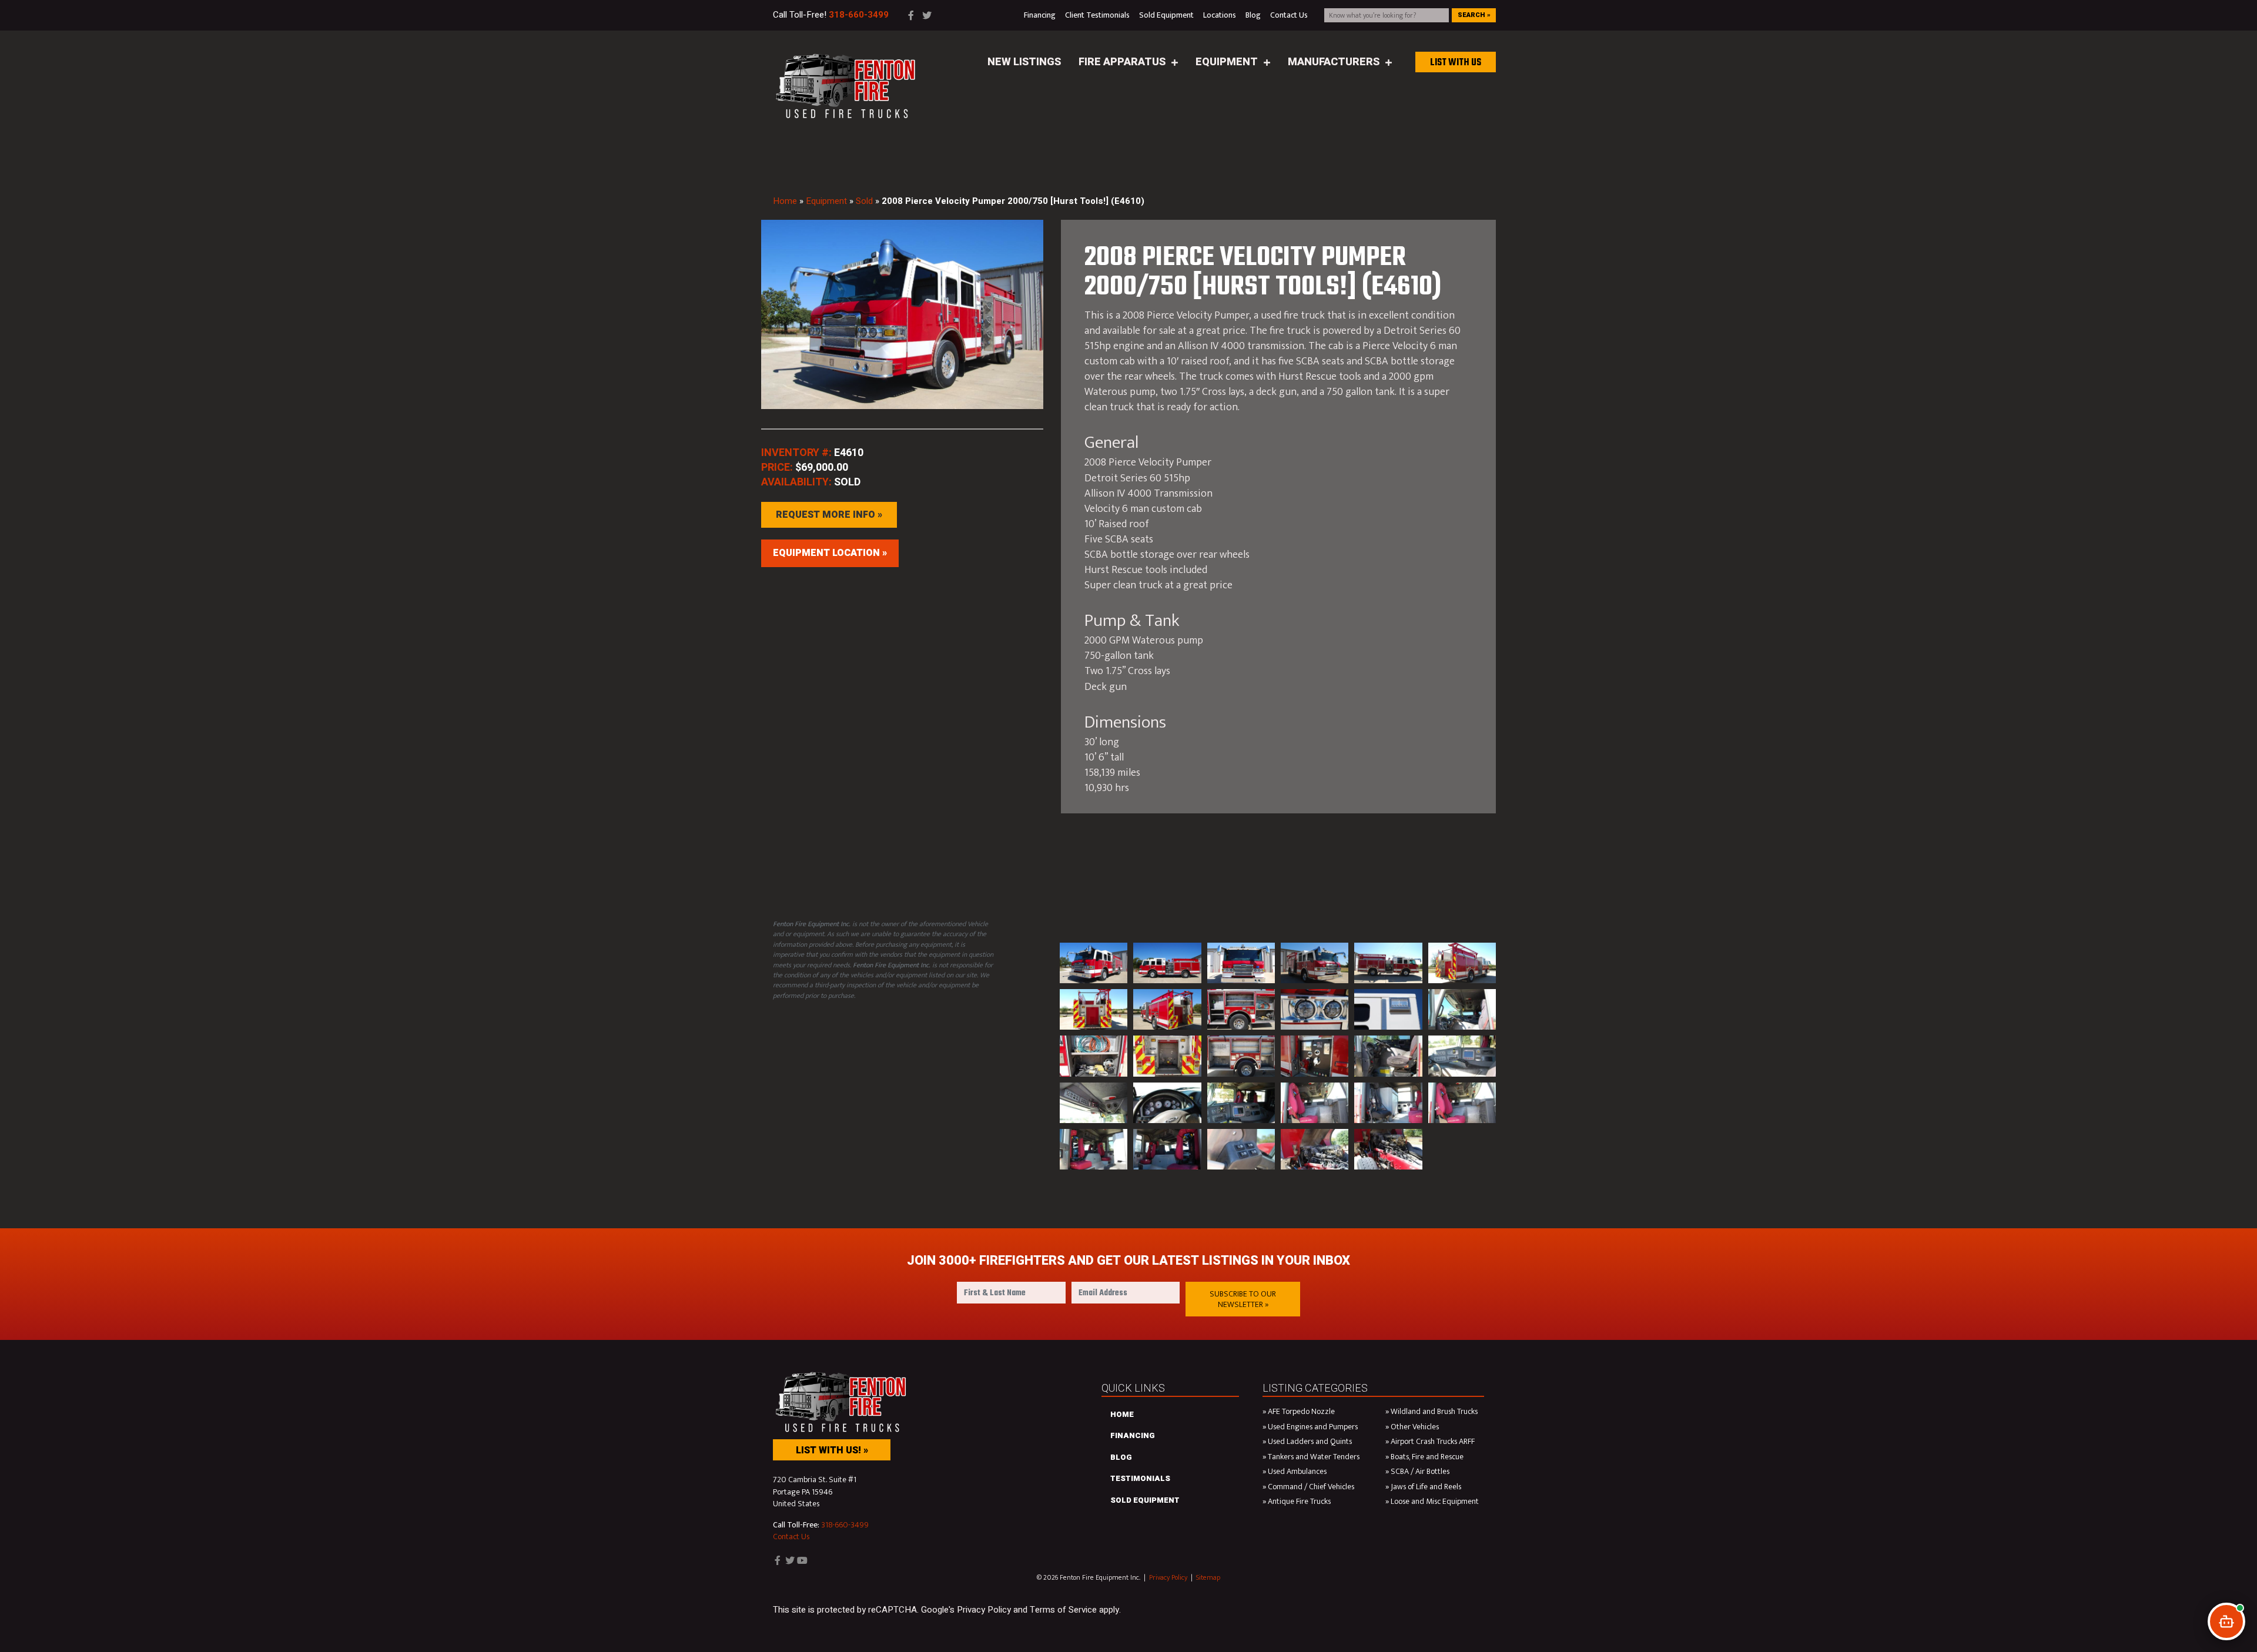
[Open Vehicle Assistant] (2226, 1621)
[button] (1243, 1299)
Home (785, 201)
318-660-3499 (845, 1525)
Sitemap (1208, 1577)
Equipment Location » (830, 553)
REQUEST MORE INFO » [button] (829, 515)
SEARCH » (1474, 15)
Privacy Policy (1168, 1577)
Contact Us (791, 1537)
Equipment (826, 201)
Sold (864, 201)
